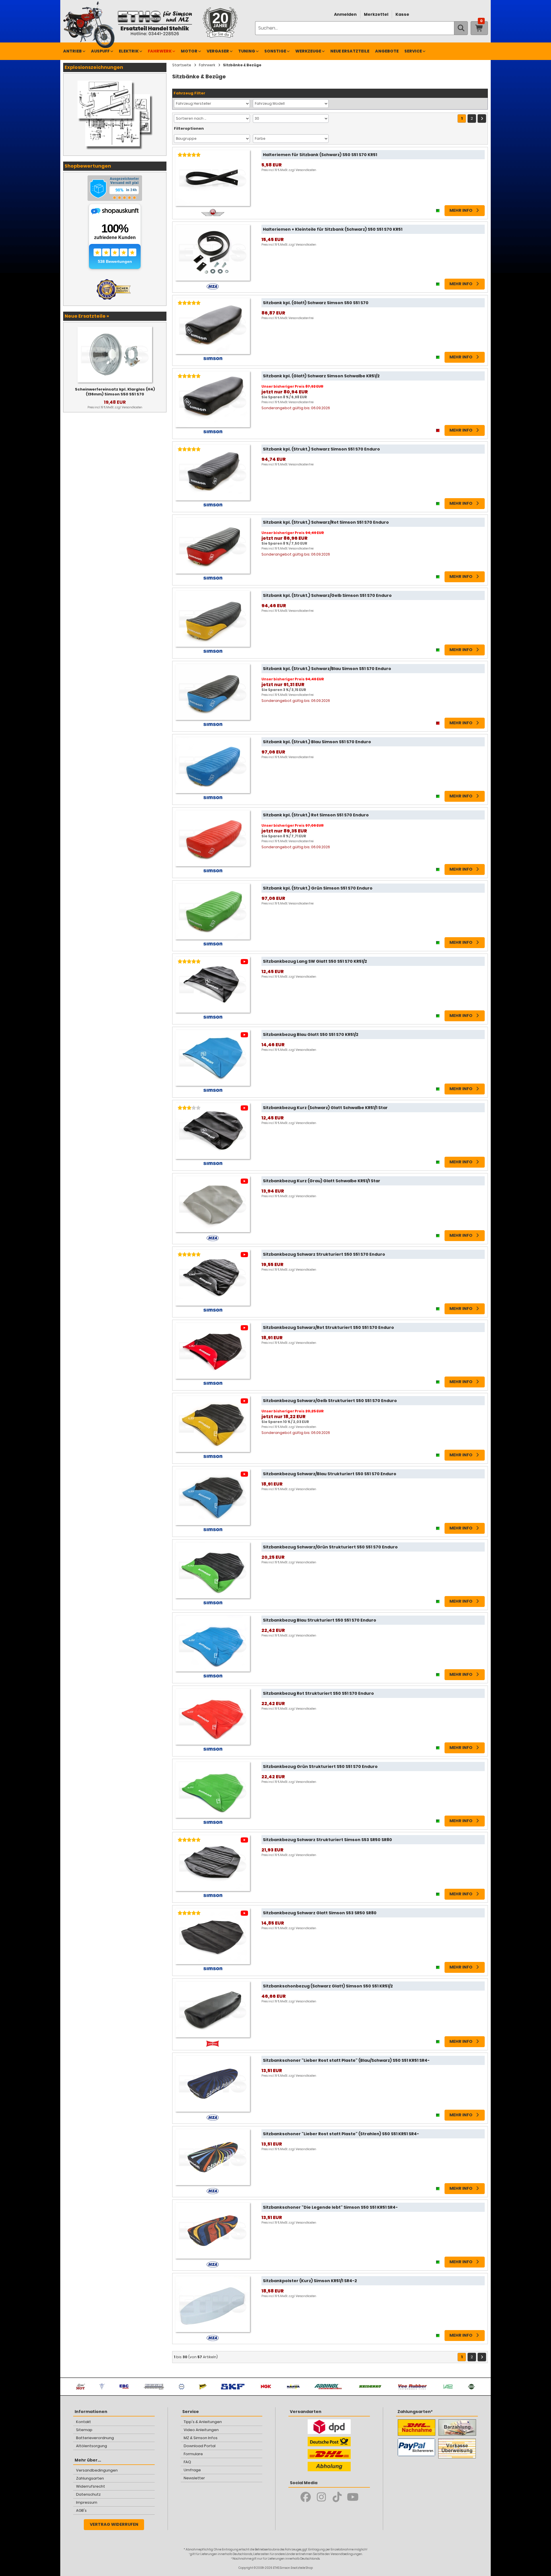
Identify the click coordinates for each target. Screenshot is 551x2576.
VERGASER (218, 51)
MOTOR (189, 51)
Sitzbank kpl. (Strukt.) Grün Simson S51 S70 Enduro (318, 888)
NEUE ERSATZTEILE (350, 51)
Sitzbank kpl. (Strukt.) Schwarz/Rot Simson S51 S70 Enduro (326, 522)
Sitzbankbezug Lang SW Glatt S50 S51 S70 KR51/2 (315, 961)
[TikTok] (337, 2497)
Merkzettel (376, 14)
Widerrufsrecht (91, 2486)
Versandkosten (306, 170)
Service (413, 51)
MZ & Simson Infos (201, 2438)
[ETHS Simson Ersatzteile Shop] (155, 23)
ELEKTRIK (129, 51)
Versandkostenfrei (301, 318)
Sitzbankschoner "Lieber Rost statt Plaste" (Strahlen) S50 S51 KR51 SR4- (341, 2134)
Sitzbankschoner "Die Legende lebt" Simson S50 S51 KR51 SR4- (330, 2207)
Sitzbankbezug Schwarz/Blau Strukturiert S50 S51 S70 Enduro (330, 1474)
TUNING (247, 51)
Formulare (193, 2454)
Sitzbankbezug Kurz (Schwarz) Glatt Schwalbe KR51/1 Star (325, 1108)
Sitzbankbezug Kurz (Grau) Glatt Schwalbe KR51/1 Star (322, 1181)
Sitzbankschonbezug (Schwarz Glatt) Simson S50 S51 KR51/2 (328, 1986)
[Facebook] (305, 2497)
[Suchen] (461, 28)
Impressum (87, 2502)
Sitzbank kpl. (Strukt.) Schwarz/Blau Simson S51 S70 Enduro (327, 669)
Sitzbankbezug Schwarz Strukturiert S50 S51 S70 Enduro (324, 1254)
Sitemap (84, 2430)
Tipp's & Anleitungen (203, 2422)
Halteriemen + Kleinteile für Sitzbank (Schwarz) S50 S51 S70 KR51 (333, 229)
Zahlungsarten (90, 2478)
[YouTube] (353, 2497)
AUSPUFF (100, 51)
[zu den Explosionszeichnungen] (115, 79)
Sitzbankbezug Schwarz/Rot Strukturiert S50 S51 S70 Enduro (328, 1327)
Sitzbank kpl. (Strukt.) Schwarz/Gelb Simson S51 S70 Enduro (327, 595)
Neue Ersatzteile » (87, 316)
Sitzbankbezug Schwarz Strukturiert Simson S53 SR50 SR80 (327, 1840)
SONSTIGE (275, 51)
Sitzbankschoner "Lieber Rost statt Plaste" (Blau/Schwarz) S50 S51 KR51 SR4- (346, 2060)
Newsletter (194, 2478)
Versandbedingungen (97, 2470)
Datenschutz (88, 2494)
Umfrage (192, 2470)
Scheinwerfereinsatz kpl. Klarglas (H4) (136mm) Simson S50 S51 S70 (115, 392)
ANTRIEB (72, 51)
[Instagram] (321, 2497)
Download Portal (200, 2446)
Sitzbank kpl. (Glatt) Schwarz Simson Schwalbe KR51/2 (321, 376)
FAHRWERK (160, 51)
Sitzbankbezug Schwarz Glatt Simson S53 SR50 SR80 (320, 1913)
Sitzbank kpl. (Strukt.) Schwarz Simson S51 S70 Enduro (321, 449)
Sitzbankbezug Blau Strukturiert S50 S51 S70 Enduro (320, 1620)
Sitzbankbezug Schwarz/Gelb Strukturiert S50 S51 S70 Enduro (330, 1401)
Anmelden (345, 14)
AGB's (81, 2510)
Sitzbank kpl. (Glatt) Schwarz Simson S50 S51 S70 (316, 303)
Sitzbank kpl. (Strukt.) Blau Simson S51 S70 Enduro (317, 742)
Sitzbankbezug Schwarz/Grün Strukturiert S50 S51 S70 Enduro (330, 1547)
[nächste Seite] (482, 119)
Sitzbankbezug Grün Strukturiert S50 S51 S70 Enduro (320, 1766)
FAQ (187, 2462)
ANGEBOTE (387, 51)
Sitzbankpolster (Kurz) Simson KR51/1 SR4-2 (310, 2281)
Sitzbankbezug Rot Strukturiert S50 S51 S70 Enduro (318, 1693)
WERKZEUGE (308, 51)
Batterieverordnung (95, 2438)
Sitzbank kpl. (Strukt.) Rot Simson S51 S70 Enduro (316, 815)
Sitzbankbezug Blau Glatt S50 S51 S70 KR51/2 (311, 1034)
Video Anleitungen (201, 2430)
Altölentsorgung (92, 2446)
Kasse (402, 14)
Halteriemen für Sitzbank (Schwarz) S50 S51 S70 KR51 (320, 155)
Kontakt (84, 2422)
